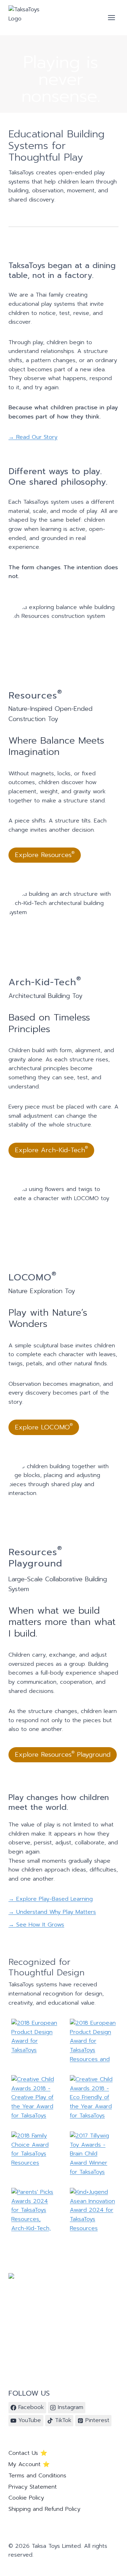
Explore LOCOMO (44, 1427)
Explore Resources (45, 855)
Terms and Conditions (37, 2476)
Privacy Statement (33, 2487)
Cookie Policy (26, 2498)
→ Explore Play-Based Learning (51, 1899)
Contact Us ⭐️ (28, 2453)
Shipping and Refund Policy (44, 2509)
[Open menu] (111, 17)
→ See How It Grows (36, 1925)
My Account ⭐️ (29, 2464)
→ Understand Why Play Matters (52, 1912)
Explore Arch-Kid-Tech (51, 1150)
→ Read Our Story (33, 437)
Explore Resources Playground (63, 1755)
